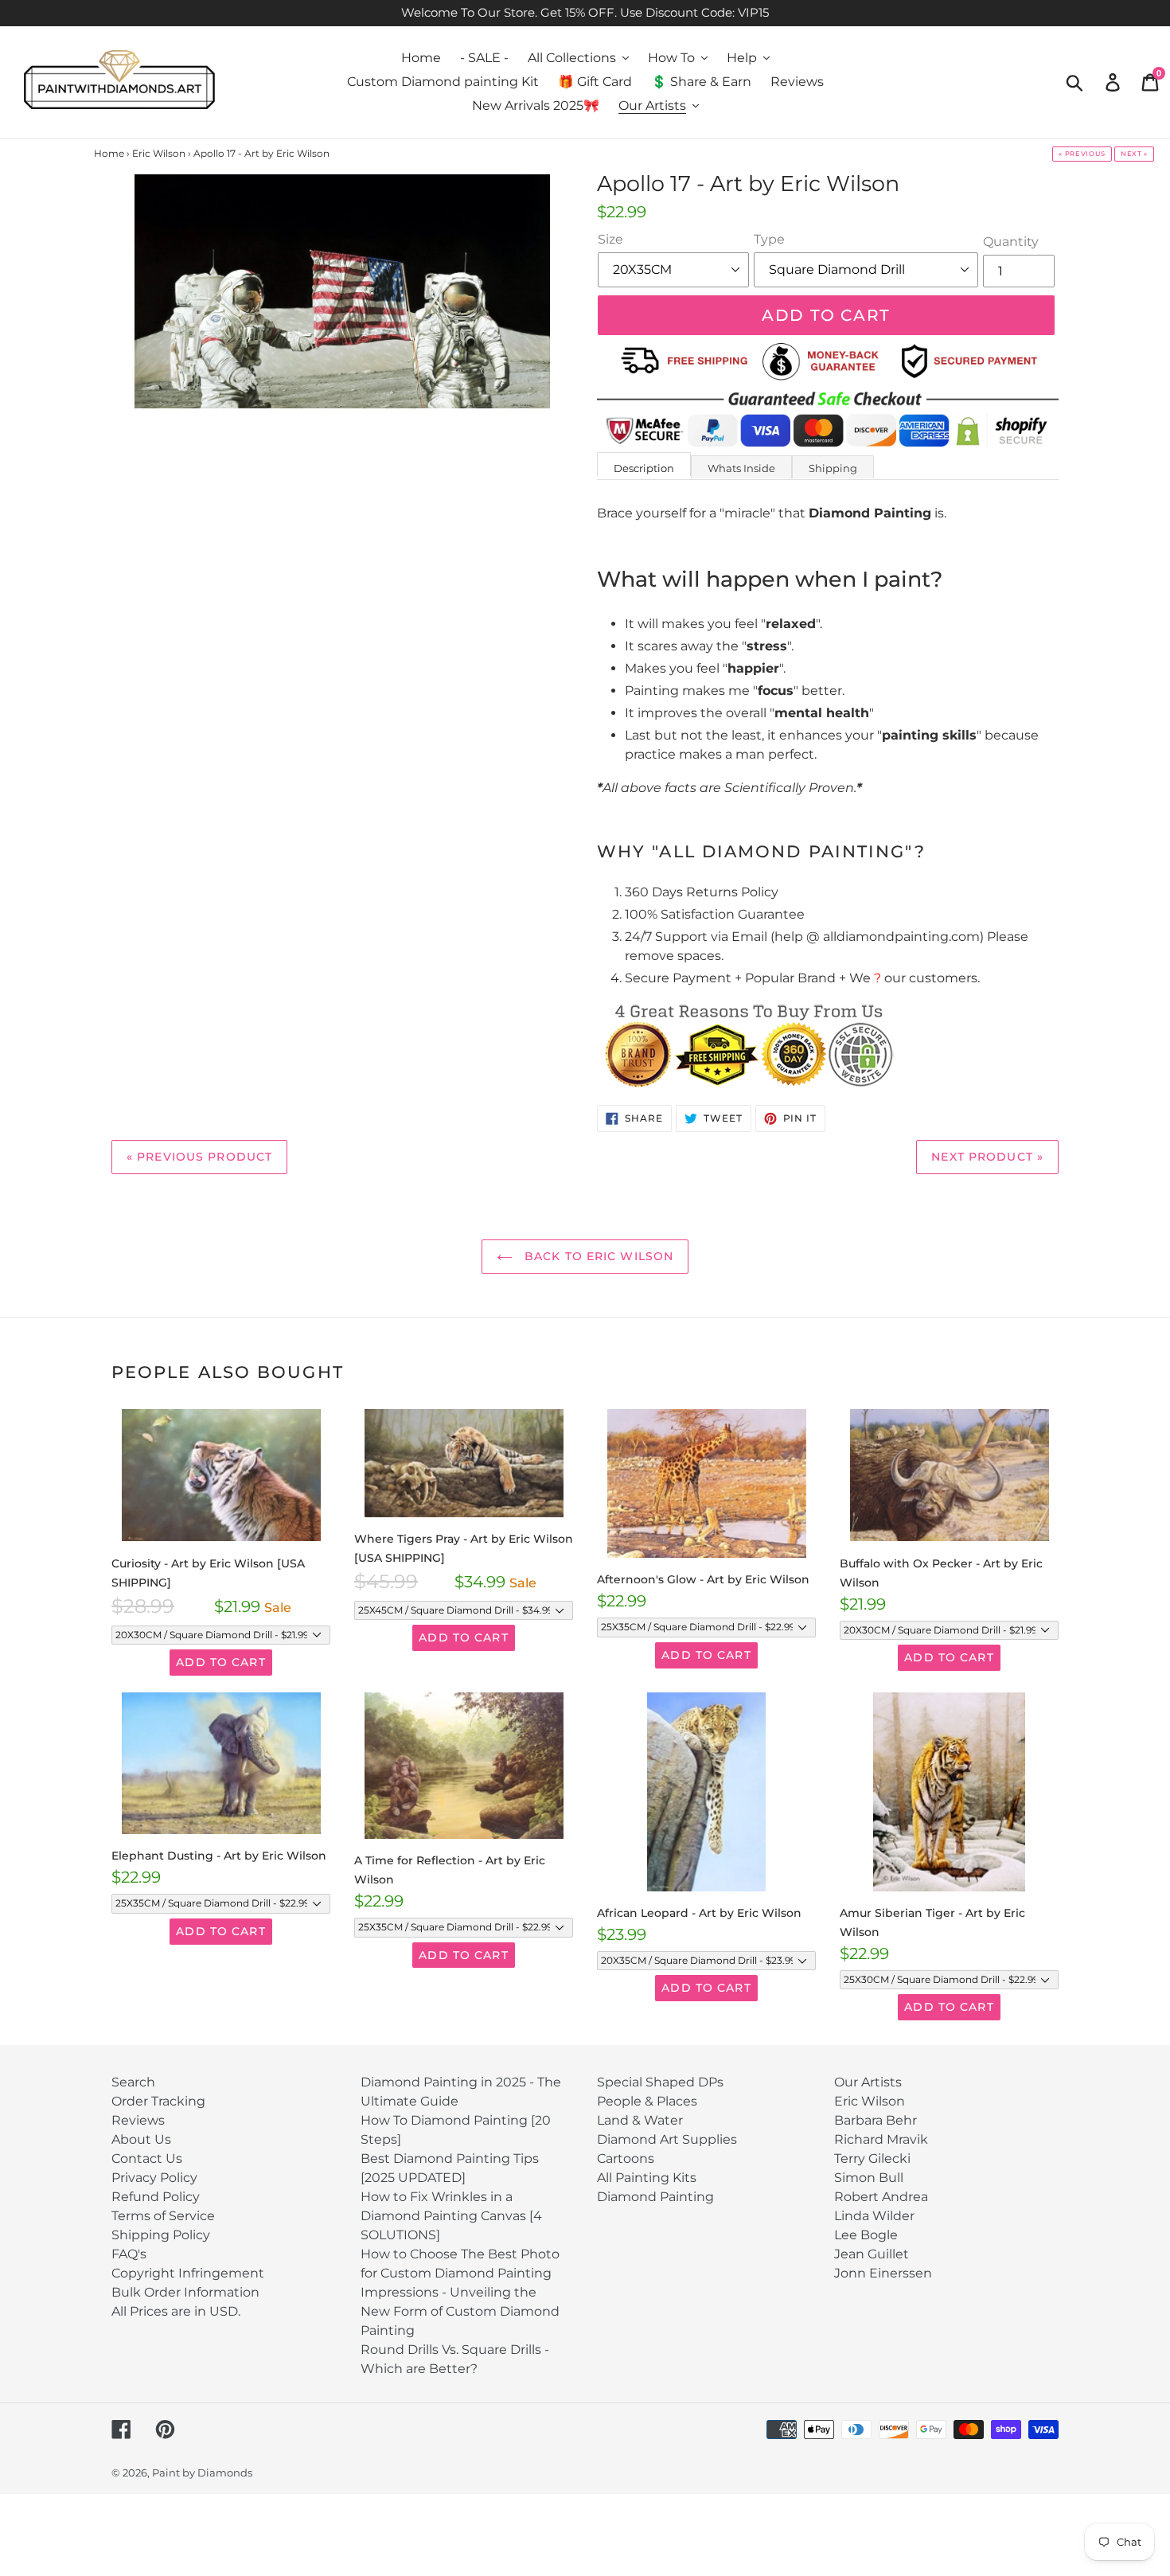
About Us (141, 2139)
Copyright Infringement (188, 2273)
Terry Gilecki (872, 2158)
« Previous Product (199, 1157)
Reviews (138, 2120)
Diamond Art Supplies (667, 2139)
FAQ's (129, 2254)
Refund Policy (156, 2197)
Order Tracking (158, 2101)
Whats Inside (741, 468)
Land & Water (640, 2120)
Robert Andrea (881, 2197)
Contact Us (147, 2158)
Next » (1134, 154)
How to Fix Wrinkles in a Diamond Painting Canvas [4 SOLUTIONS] (451, 2216)
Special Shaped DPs (660, 2082)
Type (769, 239)
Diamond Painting (655, 2197)
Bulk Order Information (185, 2292)
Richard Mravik (881, 2139)
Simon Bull (869, 2178)
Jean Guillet (872, 2254)
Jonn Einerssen (883, 2273)
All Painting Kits (647, 2178)
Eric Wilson (870, 2101)
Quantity (1011, 242)
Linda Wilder (874, 2216)
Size (610, 239)
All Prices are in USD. (176, 2311)
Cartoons (626, 2158)
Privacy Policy (154, 2178)
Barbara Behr (876, 2120)
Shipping (833, 468)
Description (644, 468)
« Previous (1082, 154)
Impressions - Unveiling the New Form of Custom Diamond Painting (460, 2311)
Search (133, 2082)
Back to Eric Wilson (597, 1256)
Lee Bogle (866, 2235)
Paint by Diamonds (202, 2473)
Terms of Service (163, 2216)
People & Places (647, 2101)
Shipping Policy (161, 2235)
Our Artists (868, 2082)
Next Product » (987, 1157)
